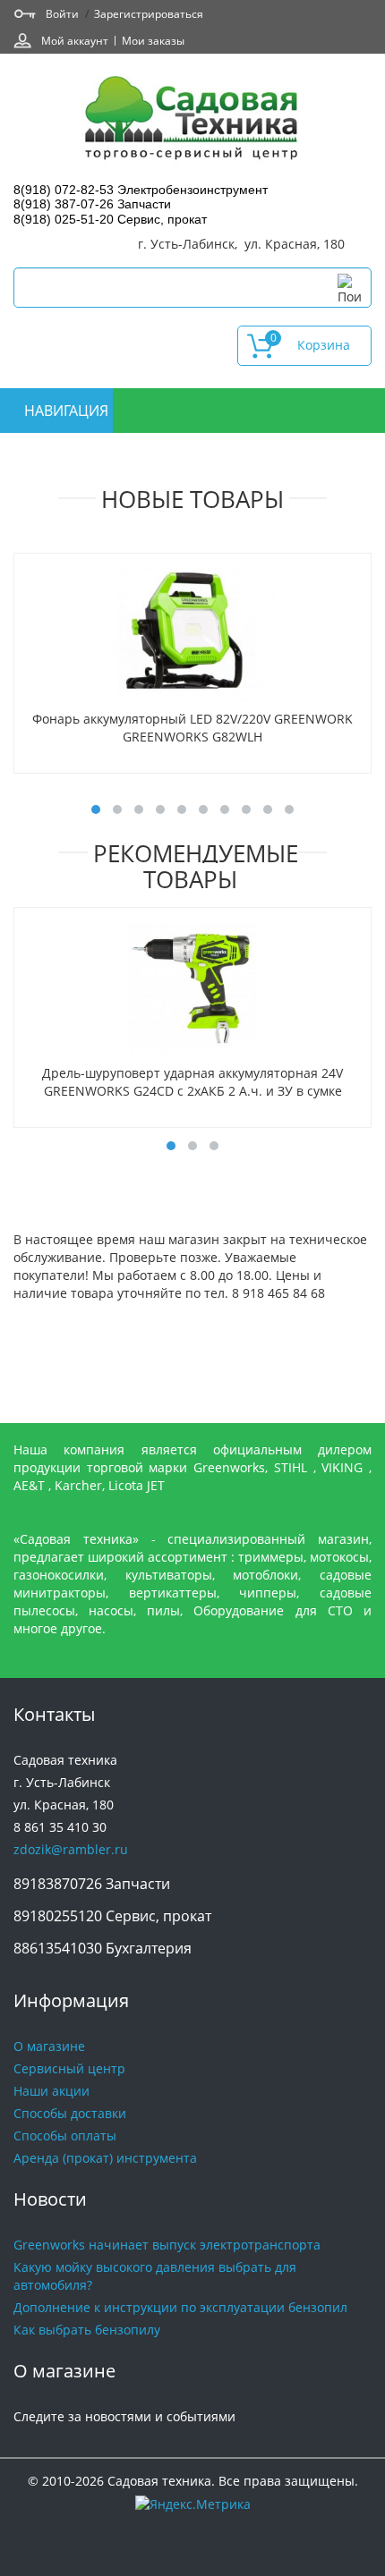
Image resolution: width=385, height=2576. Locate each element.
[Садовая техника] (192, 120)
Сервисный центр (69, 2068)
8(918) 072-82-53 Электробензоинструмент (141, 190)
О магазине (49, 2046)
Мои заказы (153, 40)
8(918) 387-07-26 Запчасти (92, 204)
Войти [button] (62, 13)
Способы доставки (70, 2113)
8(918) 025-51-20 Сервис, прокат (110, 219)
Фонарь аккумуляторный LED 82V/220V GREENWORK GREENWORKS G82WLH (192, 728)
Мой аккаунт (75, 40)
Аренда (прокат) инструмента (105, 2158)
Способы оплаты (65, 2135)
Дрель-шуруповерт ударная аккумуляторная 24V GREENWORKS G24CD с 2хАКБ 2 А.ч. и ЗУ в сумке (192, 1082)
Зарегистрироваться (149, 13)
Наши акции (51, 2091)
